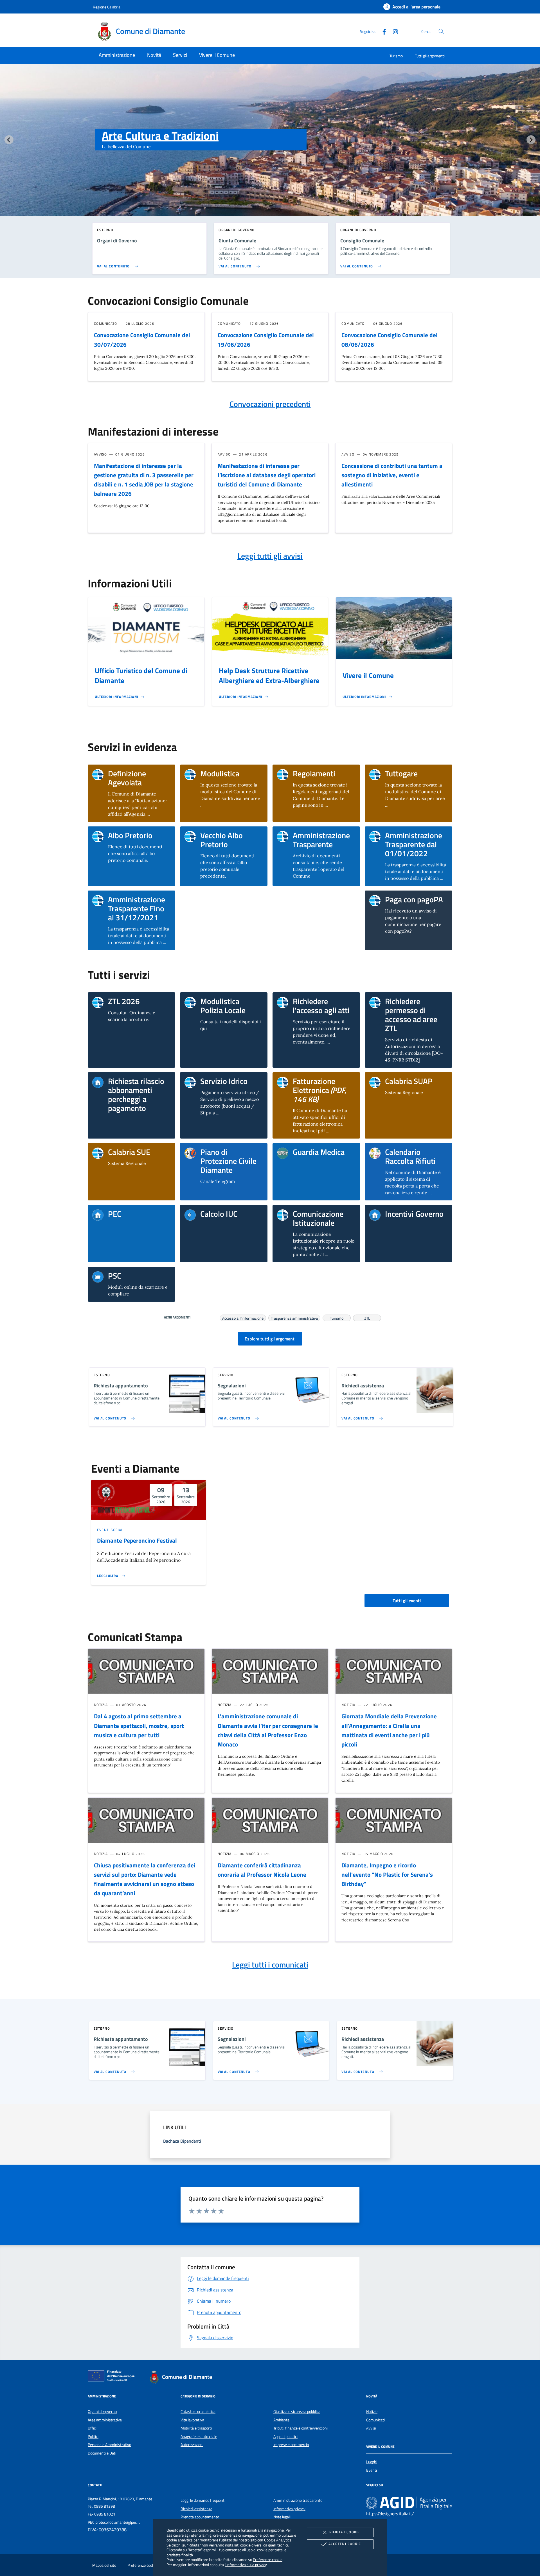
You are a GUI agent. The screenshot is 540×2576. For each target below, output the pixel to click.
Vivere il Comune (368, 675)
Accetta (345, 2544)
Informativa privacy (289, 2509)
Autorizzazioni (192, 2445)
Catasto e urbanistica (198, 2412)
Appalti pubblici (285, 2437)
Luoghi (372, 2462)
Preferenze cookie (268, 2560)
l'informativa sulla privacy (246, 2565)
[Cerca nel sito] (441, 31)
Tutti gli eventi (407, 1601)
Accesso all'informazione (243, 1317)
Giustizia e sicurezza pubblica (297, 2412)
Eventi (372, 2470)
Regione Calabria (107, 7)
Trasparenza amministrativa (294, 1317)
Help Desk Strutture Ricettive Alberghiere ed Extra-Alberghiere (269, 676)
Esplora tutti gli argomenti (270, 1339)
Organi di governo (102, 2412)
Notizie (372, 2412)
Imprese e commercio (291, 2445)
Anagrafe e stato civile (199, 2437)
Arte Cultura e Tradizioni (160, 136)
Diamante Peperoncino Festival (137, 1540)
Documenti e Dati (102, 2453)
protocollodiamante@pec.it (118, 2522)
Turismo (396, 56)
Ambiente (281, 2420)
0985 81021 (105, 2514)
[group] (270, 151)
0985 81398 (104, 2506)
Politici (93, 2437)
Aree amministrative (105, 2420)
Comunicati (375, 2420)
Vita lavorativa (192, 2420)
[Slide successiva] (531, 140)
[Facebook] (382, 31)
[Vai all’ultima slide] (9, 140)
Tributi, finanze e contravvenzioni (301, 2428)
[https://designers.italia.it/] (409, 2503)
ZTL (367, 1317)
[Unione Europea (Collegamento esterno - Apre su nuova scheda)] (113, 2377)
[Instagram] (393, 31)
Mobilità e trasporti (196, 2428)
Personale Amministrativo (109, 2445)
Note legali (282, 2517)
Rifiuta (345, 2532)
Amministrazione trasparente (298, 2500)
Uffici (92, 2428)
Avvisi (371, 2428)
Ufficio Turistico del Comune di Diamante (141, 676)
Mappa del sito (104, 2565)
